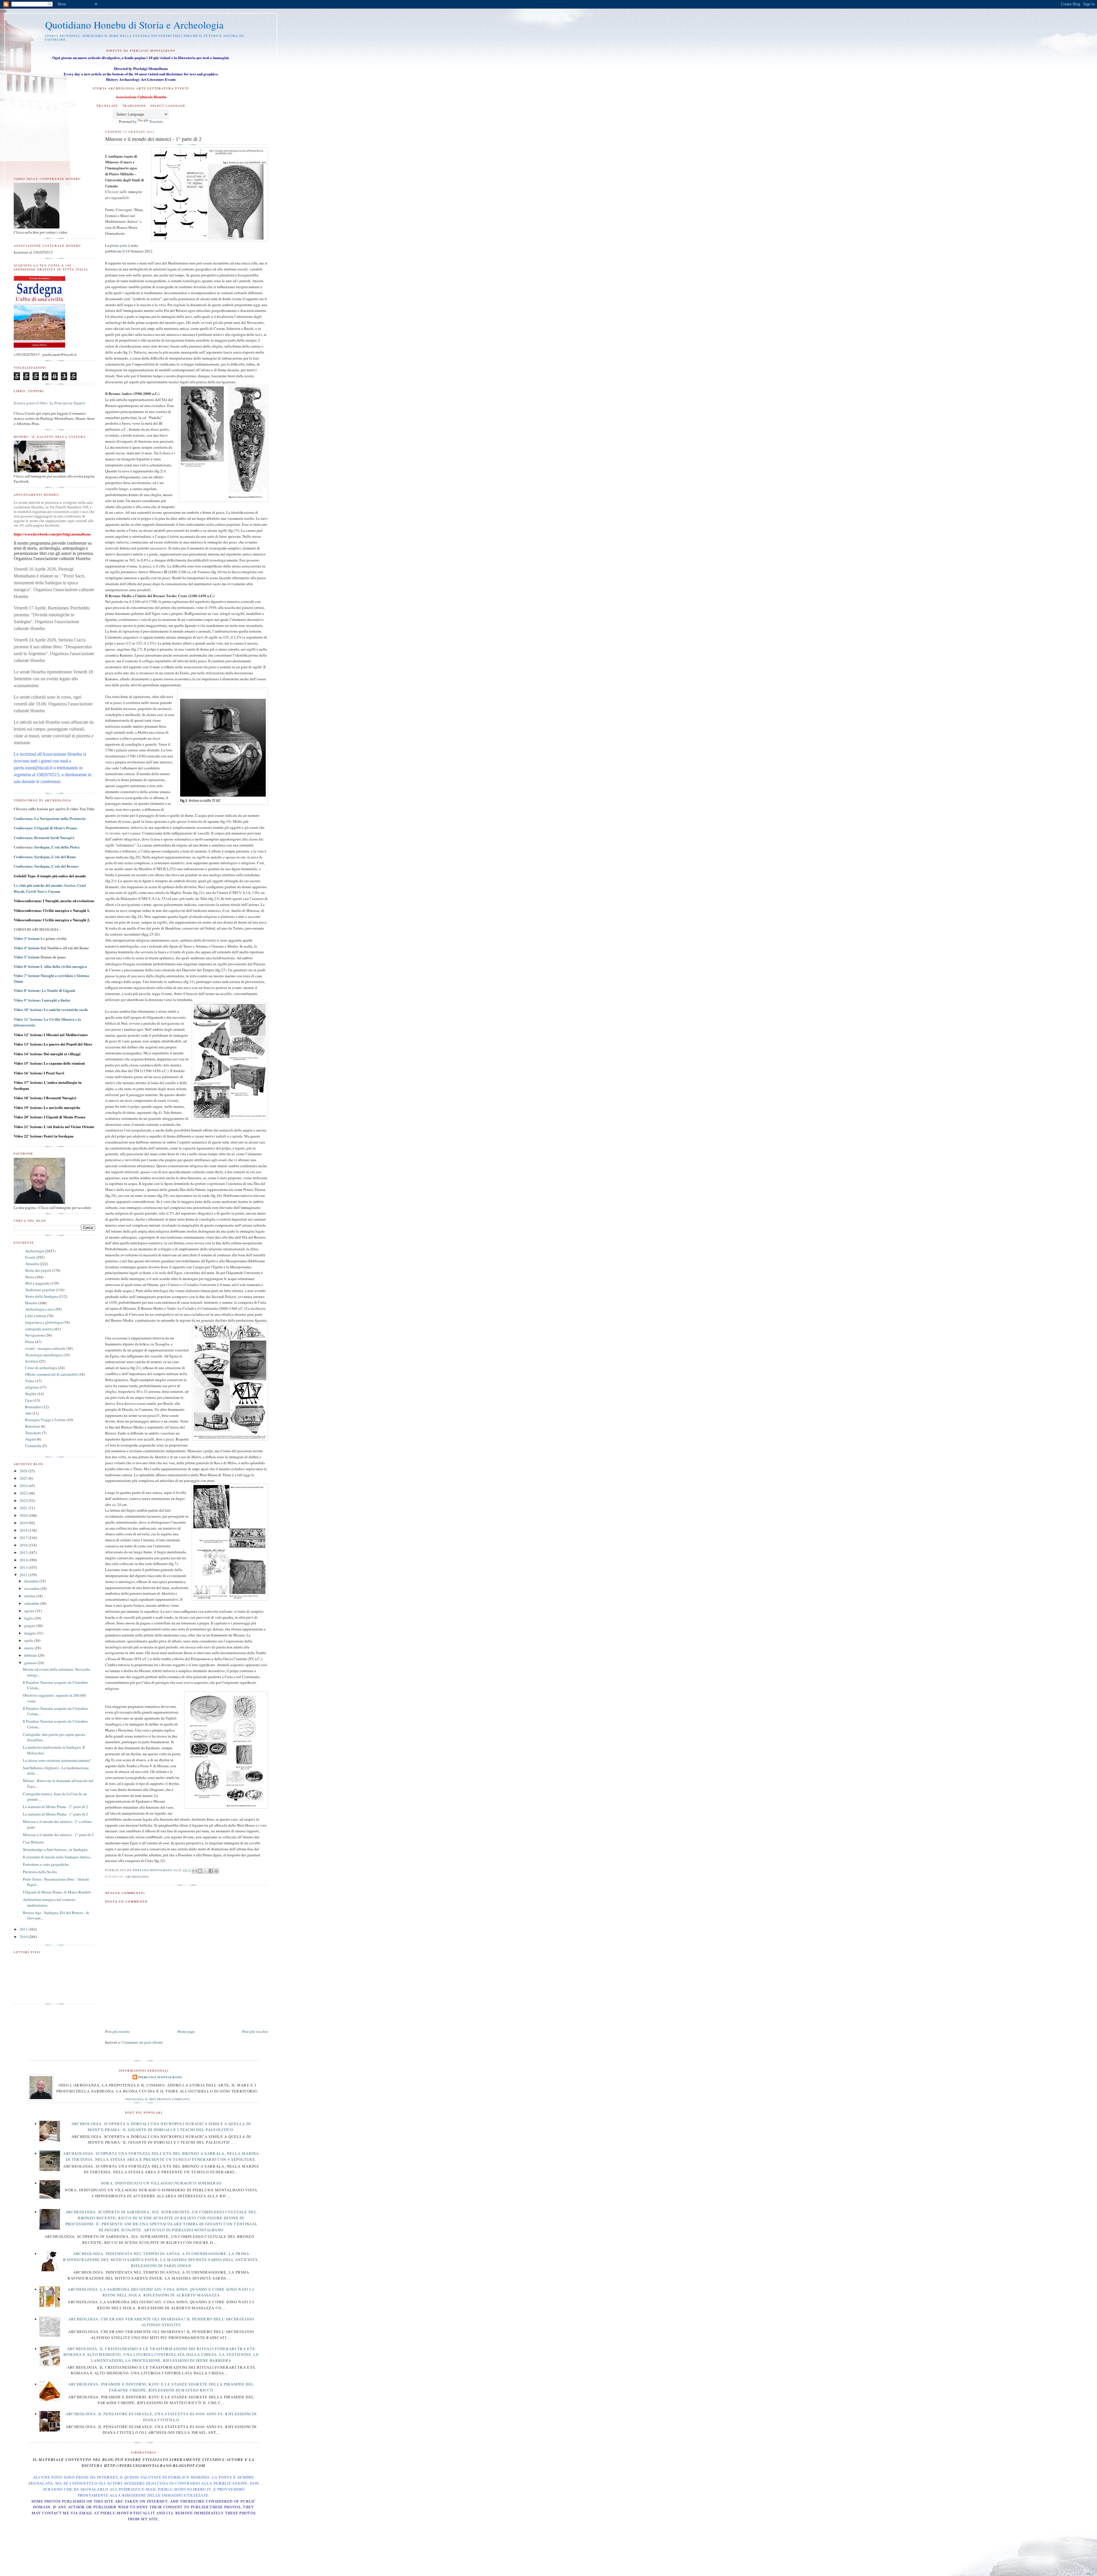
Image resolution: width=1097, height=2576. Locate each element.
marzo (29, 1648)
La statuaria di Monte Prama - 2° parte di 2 (55, 1807)
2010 (24, 1937)
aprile (29, 1640)
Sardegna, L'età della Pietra (57, 847)
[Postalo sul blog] (200, 1871)
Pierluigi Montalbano (160, 2077)
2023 (24, 1493)
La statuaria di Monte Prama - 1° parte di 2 (55, 1814)
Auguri (31, 1439)
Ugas (29, 1400)
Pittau (30, 1342)
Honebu (31, 1303)
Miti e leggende (37, 1283)
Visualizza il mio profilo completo (157, 2099)
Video (30, 1381)
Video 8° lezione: (44, 991)
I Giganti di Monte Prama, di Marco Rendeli (57, 1892)
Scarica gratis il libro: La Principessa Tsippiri (50, 403)
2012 (24, 1575)
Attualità (32, 1264)
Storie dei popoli (38, 1270)
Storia (30, 1277)
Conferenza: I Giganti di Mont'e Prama (45, 828)
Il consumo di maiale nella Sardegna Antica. (57, 1857)
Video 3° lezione (27, 939)
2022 (24, 1500)
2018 (24, 1530)
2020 (24, 1515)
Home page (186, 2031)
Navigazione (35, 1335)
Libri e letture (36, 1316)
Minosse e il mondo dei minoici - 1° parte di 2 (58, 1835)
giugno (30, 1626)
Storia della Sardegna (42, 1296)
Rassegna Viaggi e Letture (45, 1420)
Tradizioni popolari (40, 1290)
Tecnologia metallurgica (44, 1355)
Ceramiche (33, 1446)
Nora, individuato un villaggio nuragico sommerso (161, 2183)
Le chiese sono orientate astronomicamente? (57, 1760)
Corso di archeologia (41, 1368)
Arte (28, 1413)
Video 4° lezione (27, 948)
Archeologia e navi (40, 1309)
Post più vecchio (255, 2031)
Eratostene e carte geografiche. (46, 1864)
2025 (24, 1478)
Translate (156, 121)
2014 (24, 1560)
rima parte (120, 245)
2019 (24, 1523)
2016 (24, 1545)
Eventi (30, 1257)
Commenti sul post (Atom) (142, 2042)
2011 (24, 1929)
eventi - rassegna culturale (45, 1348)
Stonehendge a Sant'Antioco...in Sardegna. (56, 1849)
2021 (24, 1508)
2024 (24, 1486)
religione (32, 1387)
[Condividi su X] (205, 1871)
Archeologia (137, 1877)
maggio (31, 1633)
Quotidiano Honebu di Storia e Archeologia (134, 25)
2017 (24, 1538)
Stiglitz (31, 1394)
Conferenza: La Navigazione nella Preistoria (50, 818)
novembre (32, 1588)
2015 (24, 1552)
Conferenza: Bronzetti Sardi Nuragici (44, 837)
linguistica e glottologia (44, 1322)
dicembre (32, 1581)
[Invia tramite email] (195, 1871)
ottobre (30, 1596)
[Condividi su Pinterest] (216, 1871)
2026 (24, 1471)
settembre (32, 1603)
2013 (24, 1567)
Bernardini (33, 1407)
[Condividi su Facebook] (211, 1871)
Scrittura (32, 1361)
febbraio (31, 1655)
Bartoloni (33, 1426)
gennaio (31, 1663)
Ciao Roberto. (34, 1842)
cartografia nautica (39, 1329)
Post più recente (117, 2031)
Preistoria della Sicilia (40, 1872)
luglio (29, 1618)
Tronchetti (33, 1433)
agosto (30, 1611)
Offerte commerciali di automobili (51, 1374)
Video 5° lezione (27, 957)
